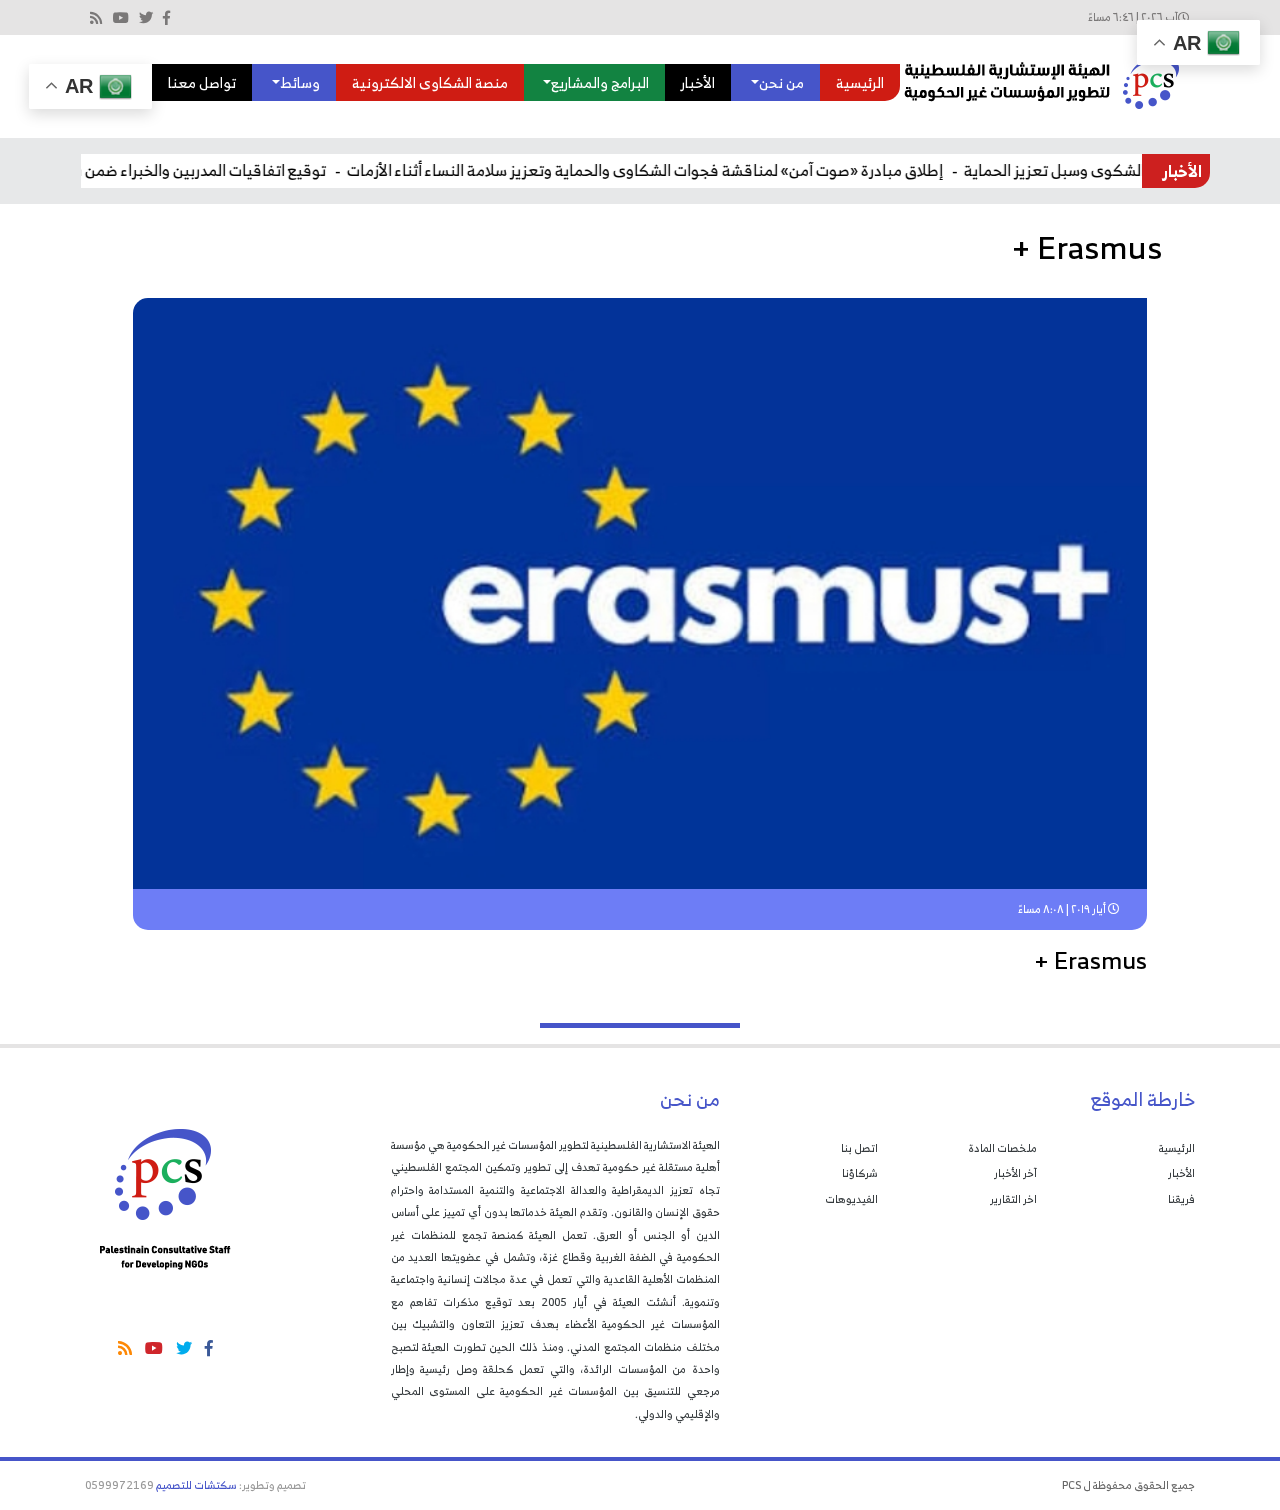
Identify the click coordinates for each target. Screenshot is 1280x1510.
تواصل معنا (202, 82)
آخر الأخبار (1015, 1173)
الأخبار (698, 82)
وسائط (300, 82)
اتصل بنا (859, 1148)
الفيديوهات (851, 1199)
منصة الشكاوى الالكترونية (430, 82)
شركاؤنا (860, 1173)
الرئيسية (860, 82)
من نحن (781, 82)
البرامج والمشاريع (600, 82)
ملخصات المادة (1002, 1148)
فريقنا (1181, 1199)
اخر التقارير (1013, 1199)
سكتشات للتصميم (196, 1485)
